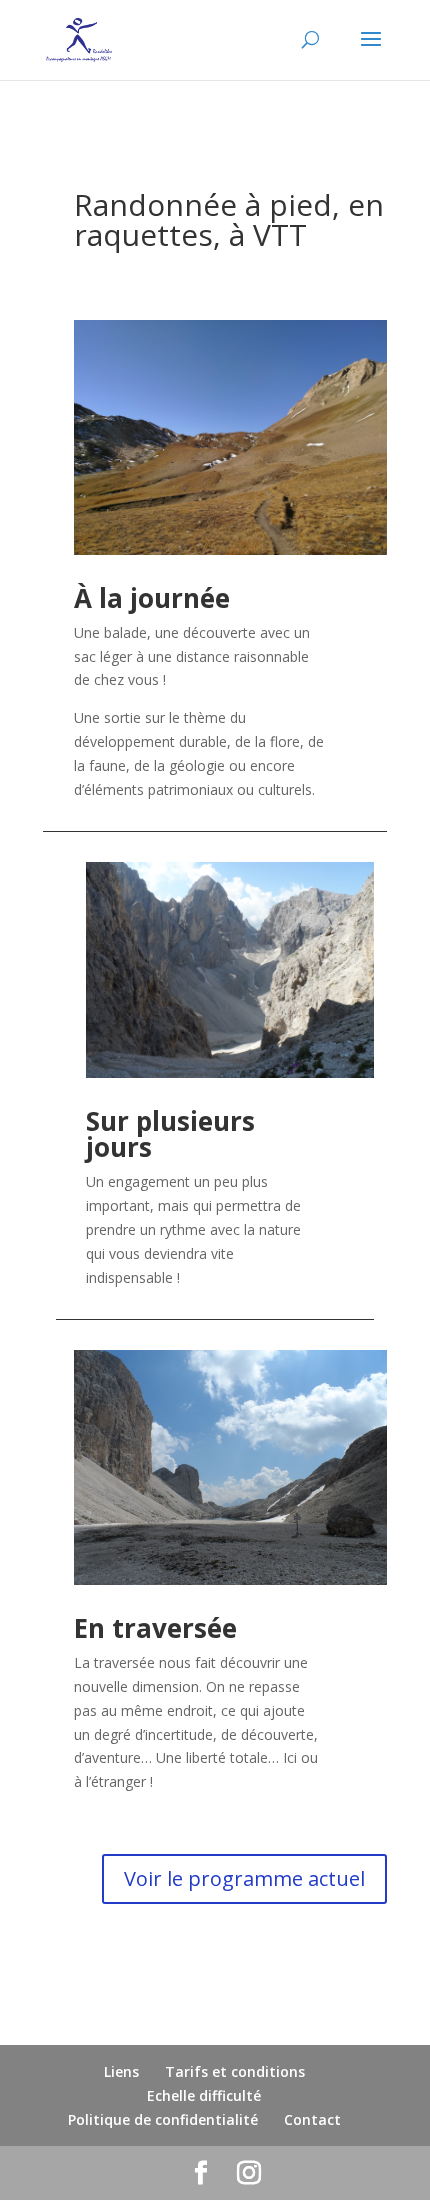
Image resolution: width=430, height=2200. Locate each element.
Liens (121, 2071)
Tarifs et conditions (235, 2071)
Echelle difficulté (204, 2095)
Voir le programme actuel (244, 1878)
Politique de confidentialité (163, 2119)
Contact (312, 2119)
